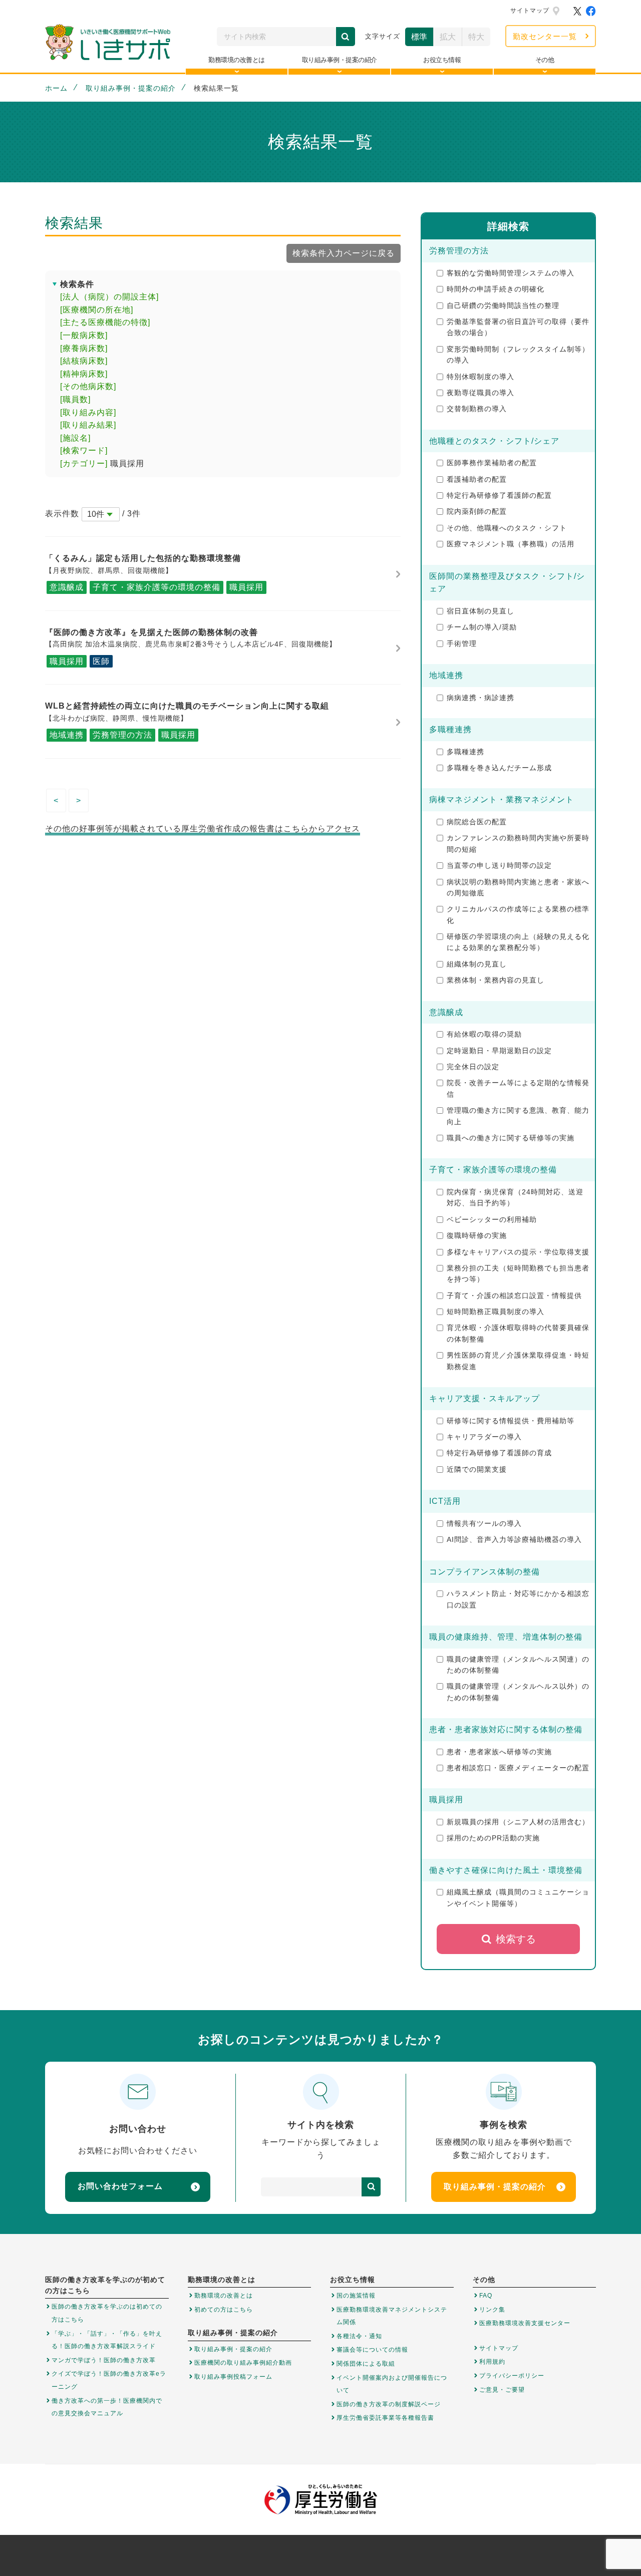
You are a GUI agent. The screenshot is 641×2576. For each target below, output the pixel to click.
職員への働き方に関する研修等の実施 (511, 1138)
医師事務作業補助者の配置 (492, 463)
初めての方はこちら (224, 2310)
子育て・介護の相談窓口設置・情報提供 (514, 1296)
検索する (516, 1939)
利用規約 (492, 2362)
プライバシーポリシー (512, 2376)
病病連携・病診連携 (480, 698)
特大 (476, 37)
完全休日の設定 (473, 1067)
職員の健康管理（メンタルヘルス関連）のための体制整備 (518, 1665)
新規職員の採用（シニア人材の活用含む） (518, 1822)
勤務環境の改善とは (224, 2296)
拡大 (448, 37)
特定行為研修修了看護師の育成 (499, 1453)
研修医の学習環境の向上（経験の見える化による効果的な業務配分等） (518, 942)
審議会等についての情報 (372, 2350)
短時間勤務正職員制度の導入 (496, 1312)
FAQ (486, 2296)
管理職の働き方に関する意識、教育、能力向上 (518, 1116)
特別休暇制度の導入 (480, 377)
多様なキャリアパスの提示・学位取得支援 (518, 1252)
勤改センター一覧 (545, 36)
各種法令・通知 (359, 2336)
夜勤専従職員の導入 (480, 393)
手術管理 (462, 643)
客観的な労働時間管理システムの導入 (511, 273)
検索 (346, 37)
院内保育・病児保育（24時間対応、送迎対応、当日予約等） (515, 1197)
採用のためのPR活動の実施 (493, 1838)
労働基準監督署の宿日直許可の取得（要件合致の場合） (518, 327)
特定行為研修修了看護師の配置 (499, 495)
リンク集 (492, 2310)
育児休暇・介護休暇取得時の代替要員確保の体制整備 (518, 1333)
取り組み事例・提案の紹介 (131, 88)
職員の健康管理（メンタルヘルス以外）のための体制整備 (518, 1692)
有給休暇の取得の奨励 (484, 1034)
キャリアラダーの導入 (484, 1437)
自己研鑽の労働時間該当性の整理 (503, 305)
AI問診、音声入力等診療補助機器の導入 (514, 1539)
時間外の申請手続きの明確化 (496, 289)
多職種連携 (465, 752)
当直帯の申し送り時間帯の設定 (499, 865)
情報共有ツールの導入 (484, 1523)
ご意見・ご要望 (502, 2390)
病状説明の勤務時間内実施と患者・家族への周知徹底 (518, 887)
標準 (419, 37)
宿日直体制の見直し (480, 611)
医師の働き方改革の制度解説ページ (389, 2404)
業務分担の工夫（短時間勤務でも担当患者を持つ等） (518, 1273)
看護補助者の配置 (477, 479)
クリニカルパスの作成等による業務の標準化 (518, 914)
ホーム (56, 88)
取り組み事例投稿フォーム (233, 2377)
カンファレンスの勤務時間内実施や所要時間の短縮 (518, 843)
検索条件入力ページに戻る (344, 253)
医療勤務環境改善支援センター (525, 2323)
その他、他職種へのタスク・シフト (507, 528)
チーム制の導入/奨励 (482, 627)
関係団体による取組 (366, 2364)
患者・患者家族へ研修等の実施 (499, 1752)
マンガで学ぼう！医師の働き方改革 (104, 2360)
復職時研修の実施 (477, 1235)
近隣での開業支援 (477, 1469)
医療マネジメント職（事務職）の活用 (511, 544)
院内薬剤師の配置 (477, 511)
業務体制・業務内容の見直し (496, 980)
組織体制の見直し (477, 964)
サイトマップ (530, 11)
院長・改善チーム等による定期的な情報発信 (518, 1088)
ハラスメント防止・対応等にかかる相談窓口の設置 (518, 1599)
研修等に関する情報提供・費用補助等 (511, 1421)
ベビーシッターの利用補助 (492, 1219)
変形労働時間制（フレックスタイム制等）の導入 (518, 355)
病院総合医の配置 (477, 822)
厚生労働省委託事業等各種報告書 (385, 2418)
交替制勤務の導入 (477, 409)
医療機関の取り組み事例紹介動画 (243, 2363)
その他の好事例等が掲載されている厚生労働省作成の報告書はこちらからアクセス (203, 829)
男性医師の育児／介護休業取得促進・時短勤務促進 (518, 1361)
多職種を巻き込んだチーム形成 (499, 768)
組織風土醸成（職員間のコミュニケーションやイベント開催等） (518, 1897)
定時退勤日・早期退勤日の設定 (499, 1051)
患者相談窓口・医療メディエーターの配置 (518, 1768)
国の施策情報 (356, 2296)
